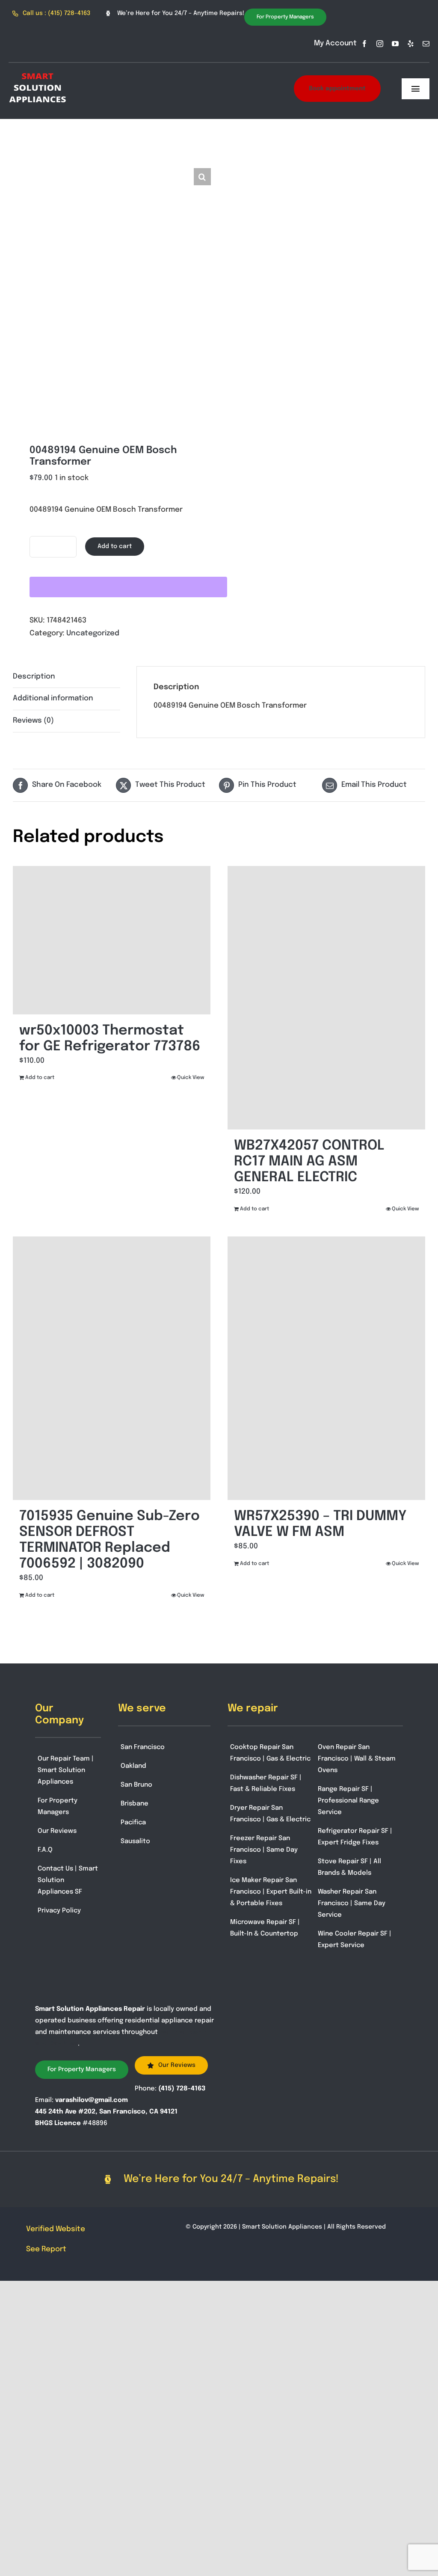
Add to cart (115, 546)
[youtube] (395, 44)
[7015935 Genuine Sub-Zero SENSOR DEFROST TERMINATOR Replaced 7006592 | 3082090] (112, 1368)
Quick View (191, 1078)
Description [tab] (34, 677)
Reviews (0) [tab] (33, 721)
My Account (335, 43)
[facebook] (364, 44)
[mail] (426, 44)
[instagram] (380, 44)
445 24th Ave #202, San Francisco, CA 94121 (106, 2112)
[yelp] (411, 44)
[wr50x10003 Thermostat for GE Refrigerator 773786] (112, 940)
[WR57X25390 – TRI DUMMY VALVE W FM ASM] (326, 1368)
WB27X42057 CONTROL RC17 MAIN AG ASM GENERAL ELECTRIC (309, 1162)
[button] (202, 177)
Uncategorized (93, 633)
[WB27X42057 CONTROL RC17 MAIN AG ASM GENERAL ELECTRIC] (326, 998)
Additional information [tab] (53, 698)
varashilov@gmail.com (92, 2100)
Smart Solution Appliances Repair (90, 2009)
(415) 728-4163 (182, 2089)
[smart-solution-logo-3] (38, 71)
